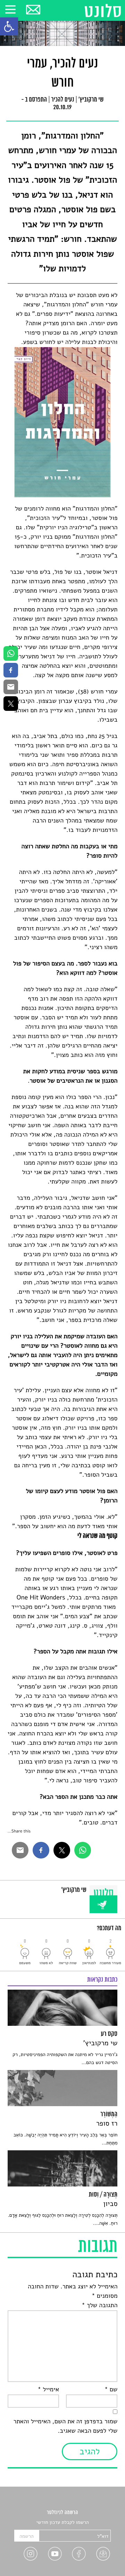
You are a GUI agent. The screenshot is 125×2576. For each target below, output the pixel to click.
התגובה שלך (99, 2305)
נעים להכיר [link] (62, 100)
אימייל (48, 2390)
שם (111, 2390)
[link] (9, 26)
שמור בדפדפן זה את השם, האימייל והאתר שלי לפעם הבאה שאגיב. (66, 2426)
